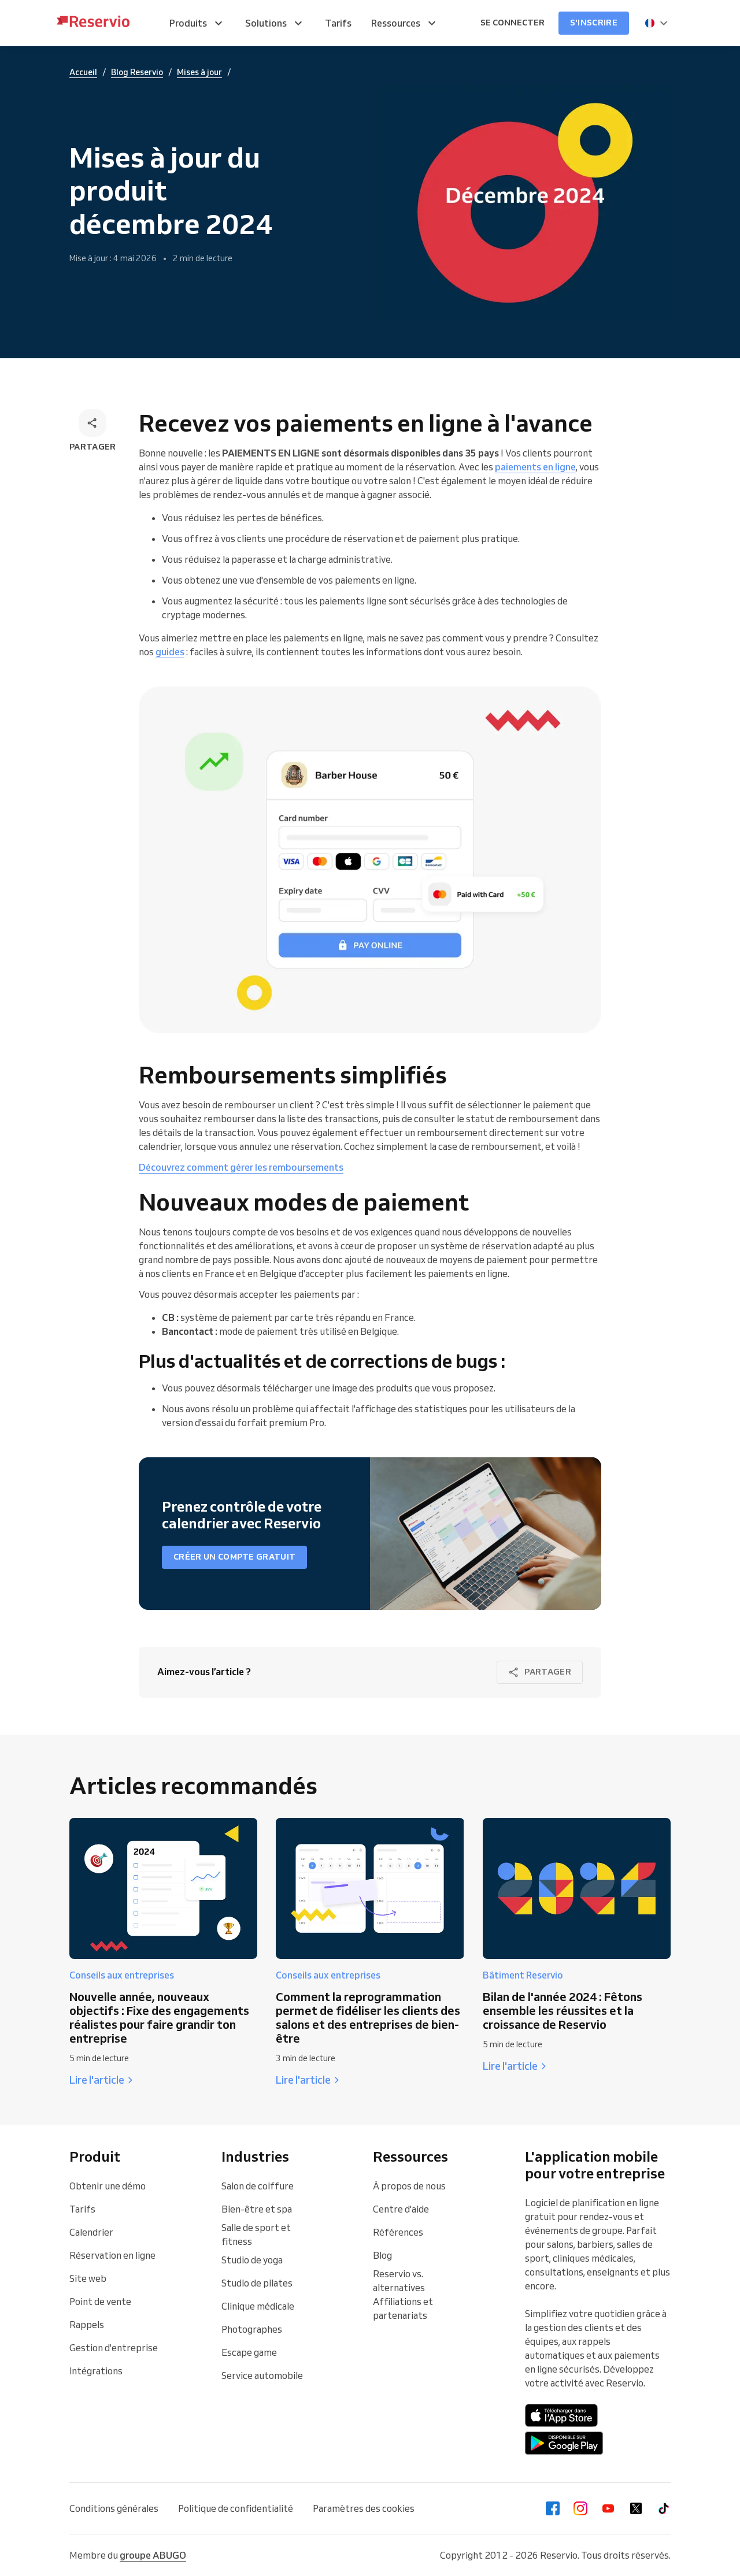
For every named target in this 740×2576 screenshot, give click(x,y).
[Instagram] (580, 2508)
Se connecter (513, 23)
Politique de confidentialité (236, 2508)
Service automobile (262, 2375)
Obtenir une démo (108, 2186)
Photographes (252, 2329)
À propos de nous (409, 2186)
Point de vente (100, 2302)
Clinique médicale (258, 2306)
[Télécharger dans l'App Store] (562, 2415)
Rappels (87, 2325)
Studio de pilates (257, 2283)
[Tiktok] (664, 2508)
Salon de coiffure (258, 2186)
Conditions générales (114, 2508)
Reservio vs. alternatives (399, 2281)
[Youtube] (608, 2508)
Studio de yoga (252, 2260)
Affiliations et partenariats (403, 2308)
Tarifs (82, 2209)
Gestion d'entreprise (114, 2348)
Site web (88, 2278)
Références (398, 2232)
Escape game (249, 2352)
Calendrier (91, 2232)
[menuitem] (197, 23)
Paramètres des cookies (364, 2508)
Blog (382, 2255)
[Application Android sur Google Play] (564, 2443)
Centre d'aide (401, 2209)
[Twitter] (636, 2508)
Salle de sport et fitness (256, 2234)
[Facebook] (553, 2508)
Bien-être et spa (257, 2209)
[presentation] (657, 23)
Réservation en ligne (112, 2255)
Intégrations (96, 2371)
